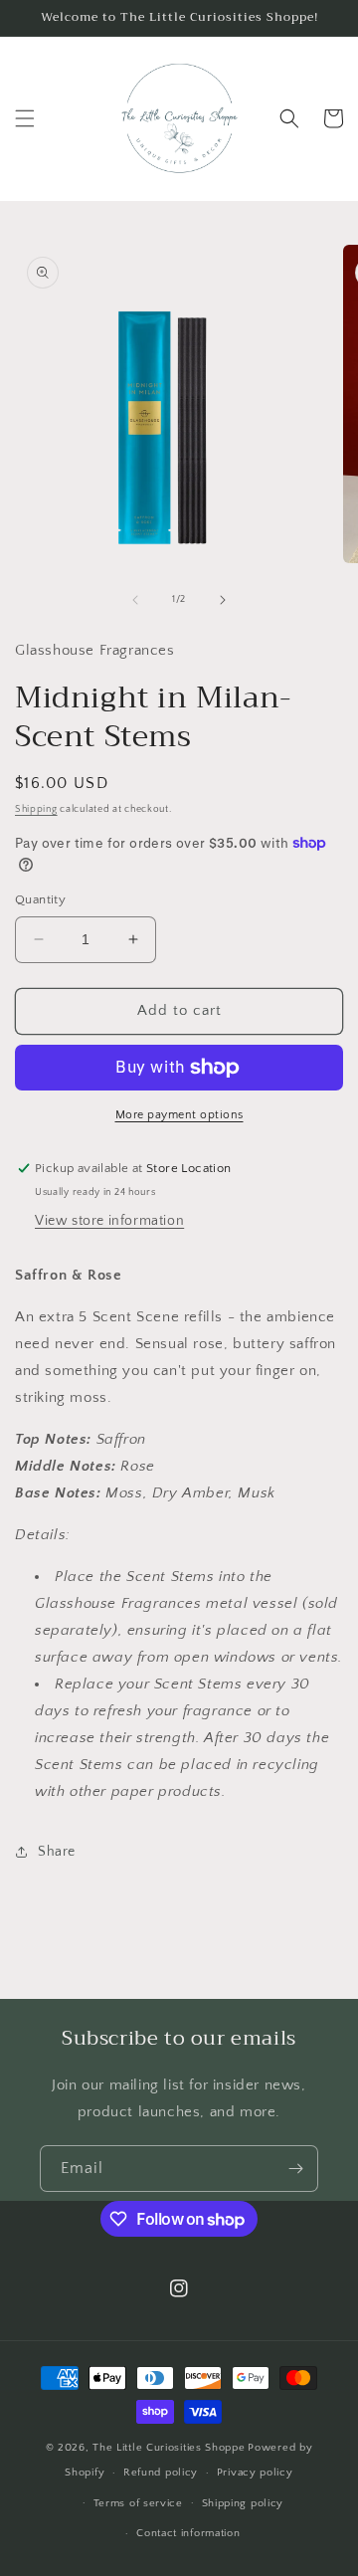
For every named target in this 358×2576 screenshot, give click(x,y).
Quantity (40, 899)
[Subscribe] (295, 2169)
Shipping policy (243, 2503)
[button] (25, 118)
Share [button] (57, 1852)
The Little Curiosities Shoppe (169, 2448)
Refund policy (161, 2473)
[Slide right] (223, 600)
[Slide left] (135, 600)
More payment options (179, 1115)
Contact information (188, 2533)
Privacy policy (255, 2473)
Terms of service (138, 2503)
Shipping (36, 809)
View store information (109, 1221)
